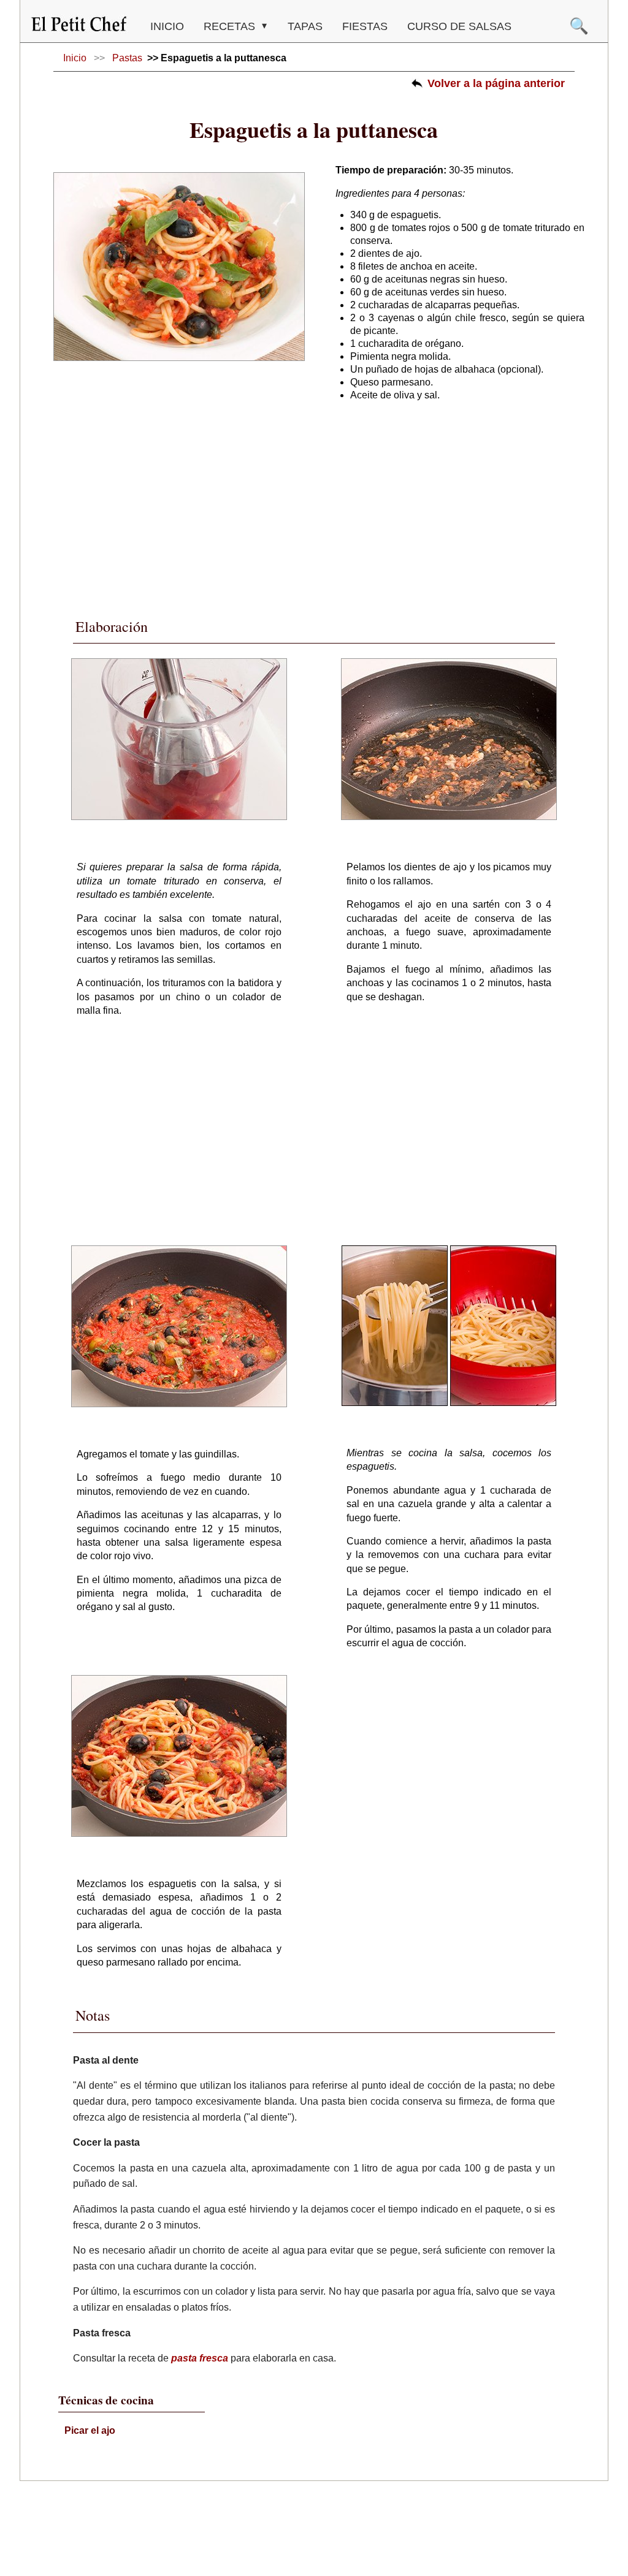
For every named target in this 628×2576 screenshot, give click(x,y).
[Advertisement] (314, 504)
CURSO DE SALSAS (459, 26)
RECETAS (231, 26)
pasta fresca (200, 2358)
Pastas (127, 58)
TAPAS (305, 26)
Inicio (167, 26)
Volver (496, 83)
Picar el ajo (90, 2430)
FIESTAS (365, 26)
